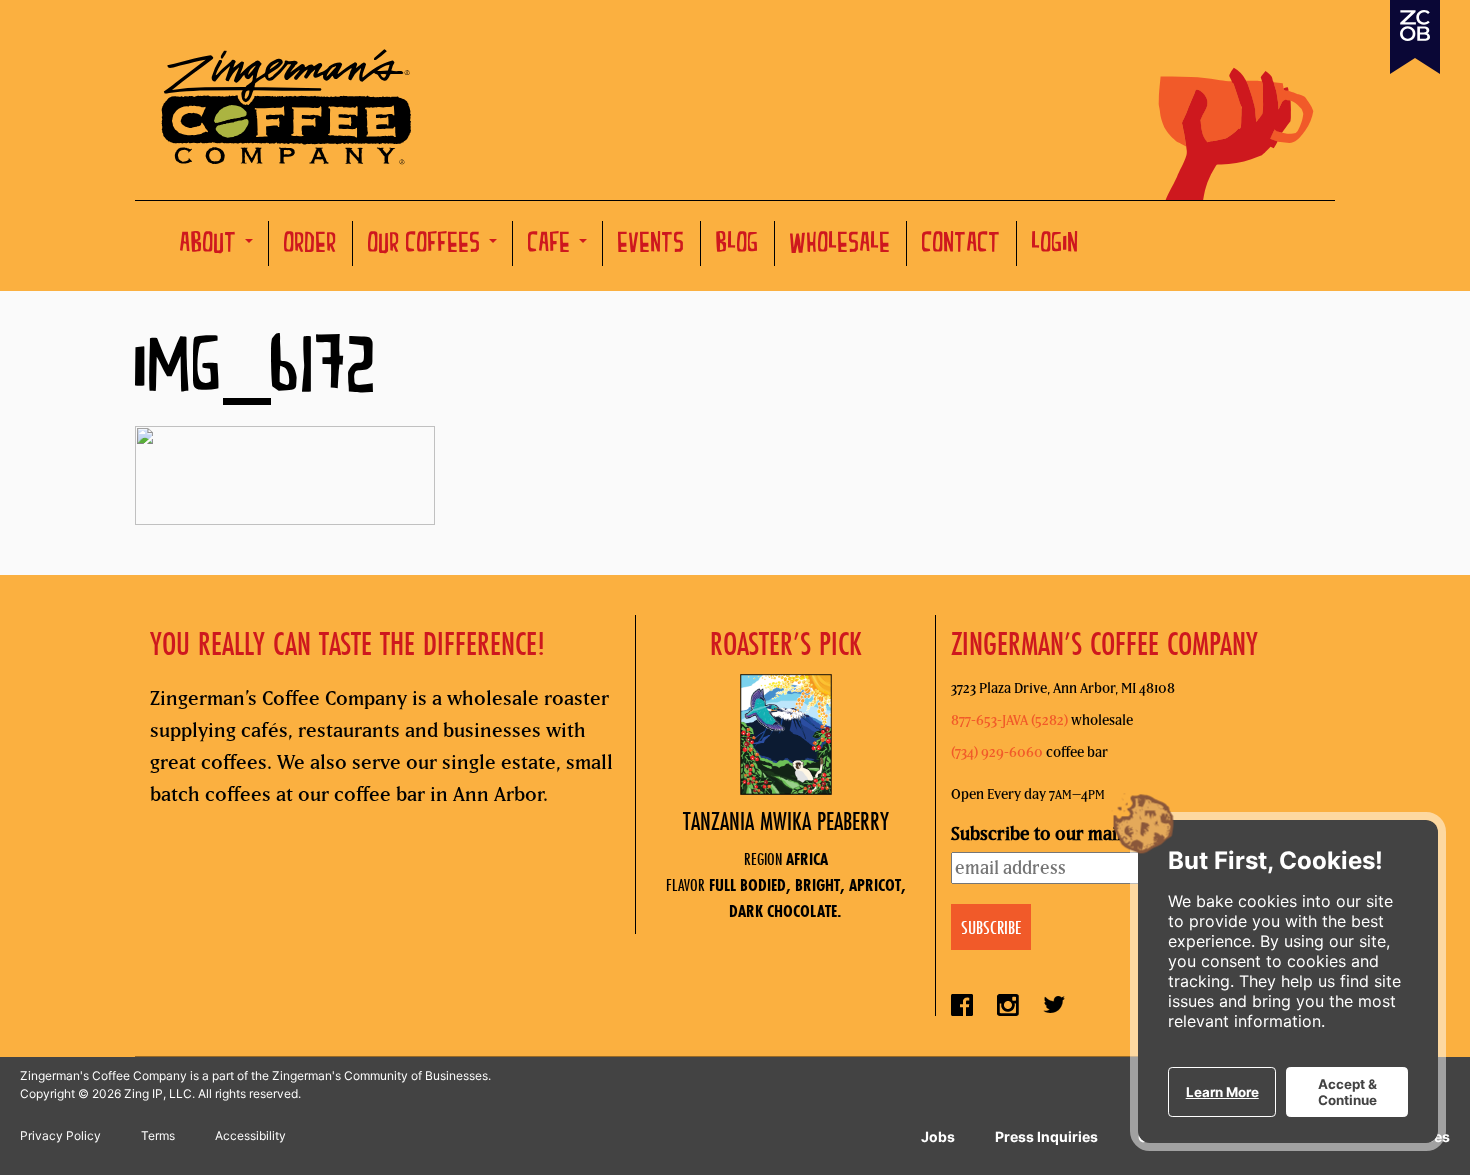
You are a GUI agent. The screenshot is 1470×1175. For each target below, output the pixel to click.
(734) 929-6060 (997, 752)
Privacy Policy (60, 1135)
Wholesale (840, 245)
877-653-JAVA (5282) (1009, 720)
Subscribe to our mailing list (1062, 833)
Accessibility (250, 1135)
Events (651, 245)
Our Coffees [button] (427, 245)
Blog (737, 245)
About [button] (211, 245)
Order (310, 245)
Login (1055, 245)
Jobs (938, 1136)
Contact (961, 245)
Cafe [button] (552, 245)
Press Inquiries (1046, 1136)
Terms (158, 1135)
